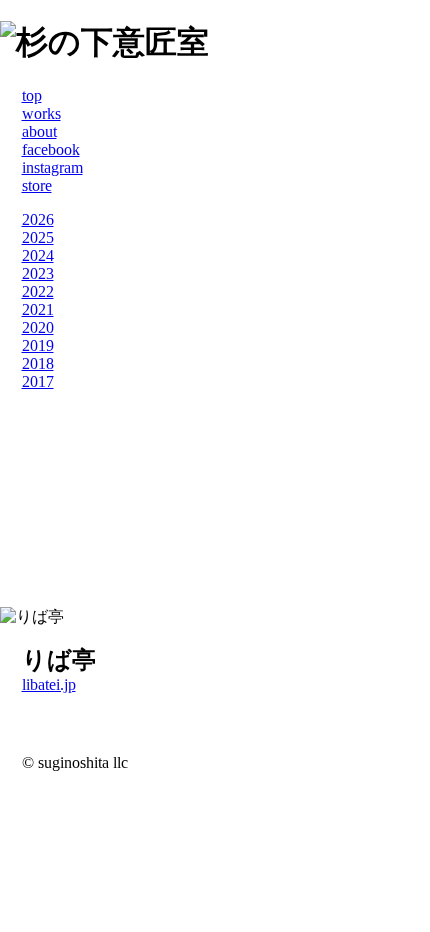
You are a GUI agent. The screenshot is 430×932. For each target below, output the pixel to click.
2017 (38, 381)
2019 (38, 345)
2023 (38, 273)
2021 (38, 309)
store (37, 185)
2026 (38, 219)
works (41, 113)
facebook (51, 149)
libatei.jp (49, 684)
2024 (38, 255)
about (39, 131)
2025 (38, 237)
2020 (38, 327)
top (32, 95)
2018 (38, 363)
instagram (52, 167)
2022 (38, 291)
